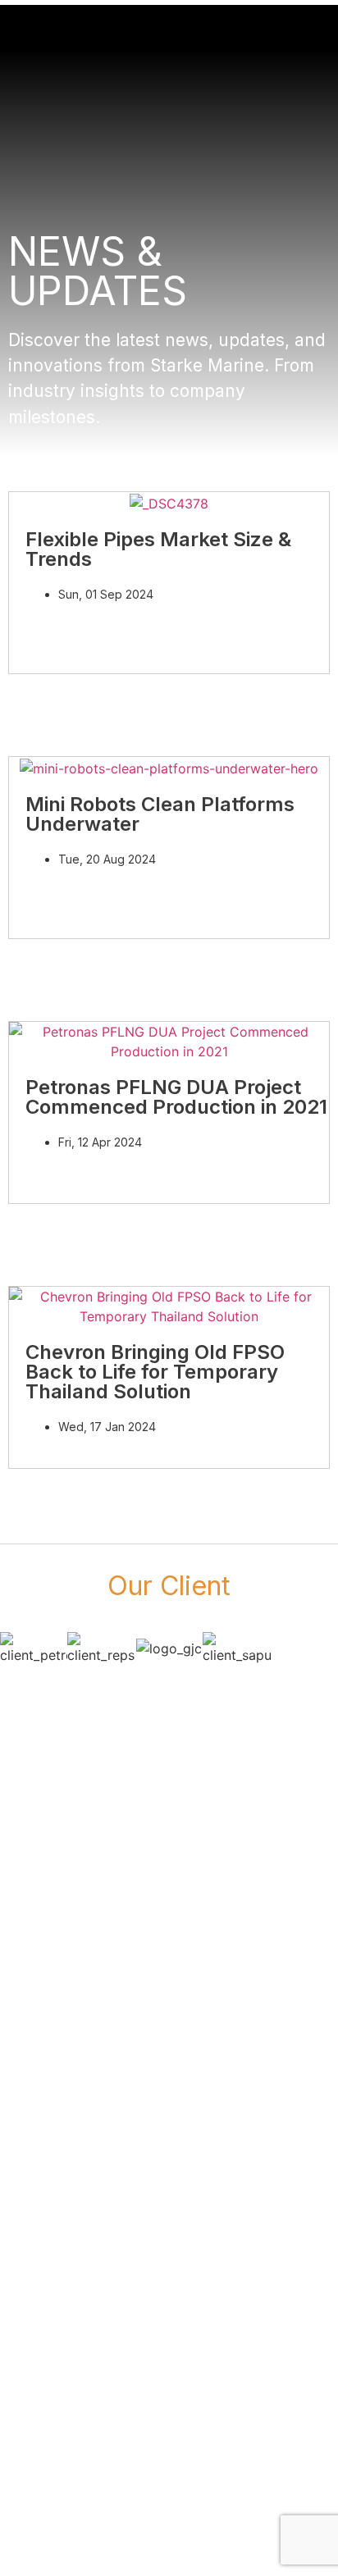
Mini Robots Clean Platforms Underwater (160, 814)
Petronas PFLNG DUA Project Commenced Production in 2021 (176, 1097)
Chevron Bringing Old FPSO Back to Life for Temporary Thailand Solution (155, 1372)
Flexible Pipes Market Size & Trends (158, 549)
